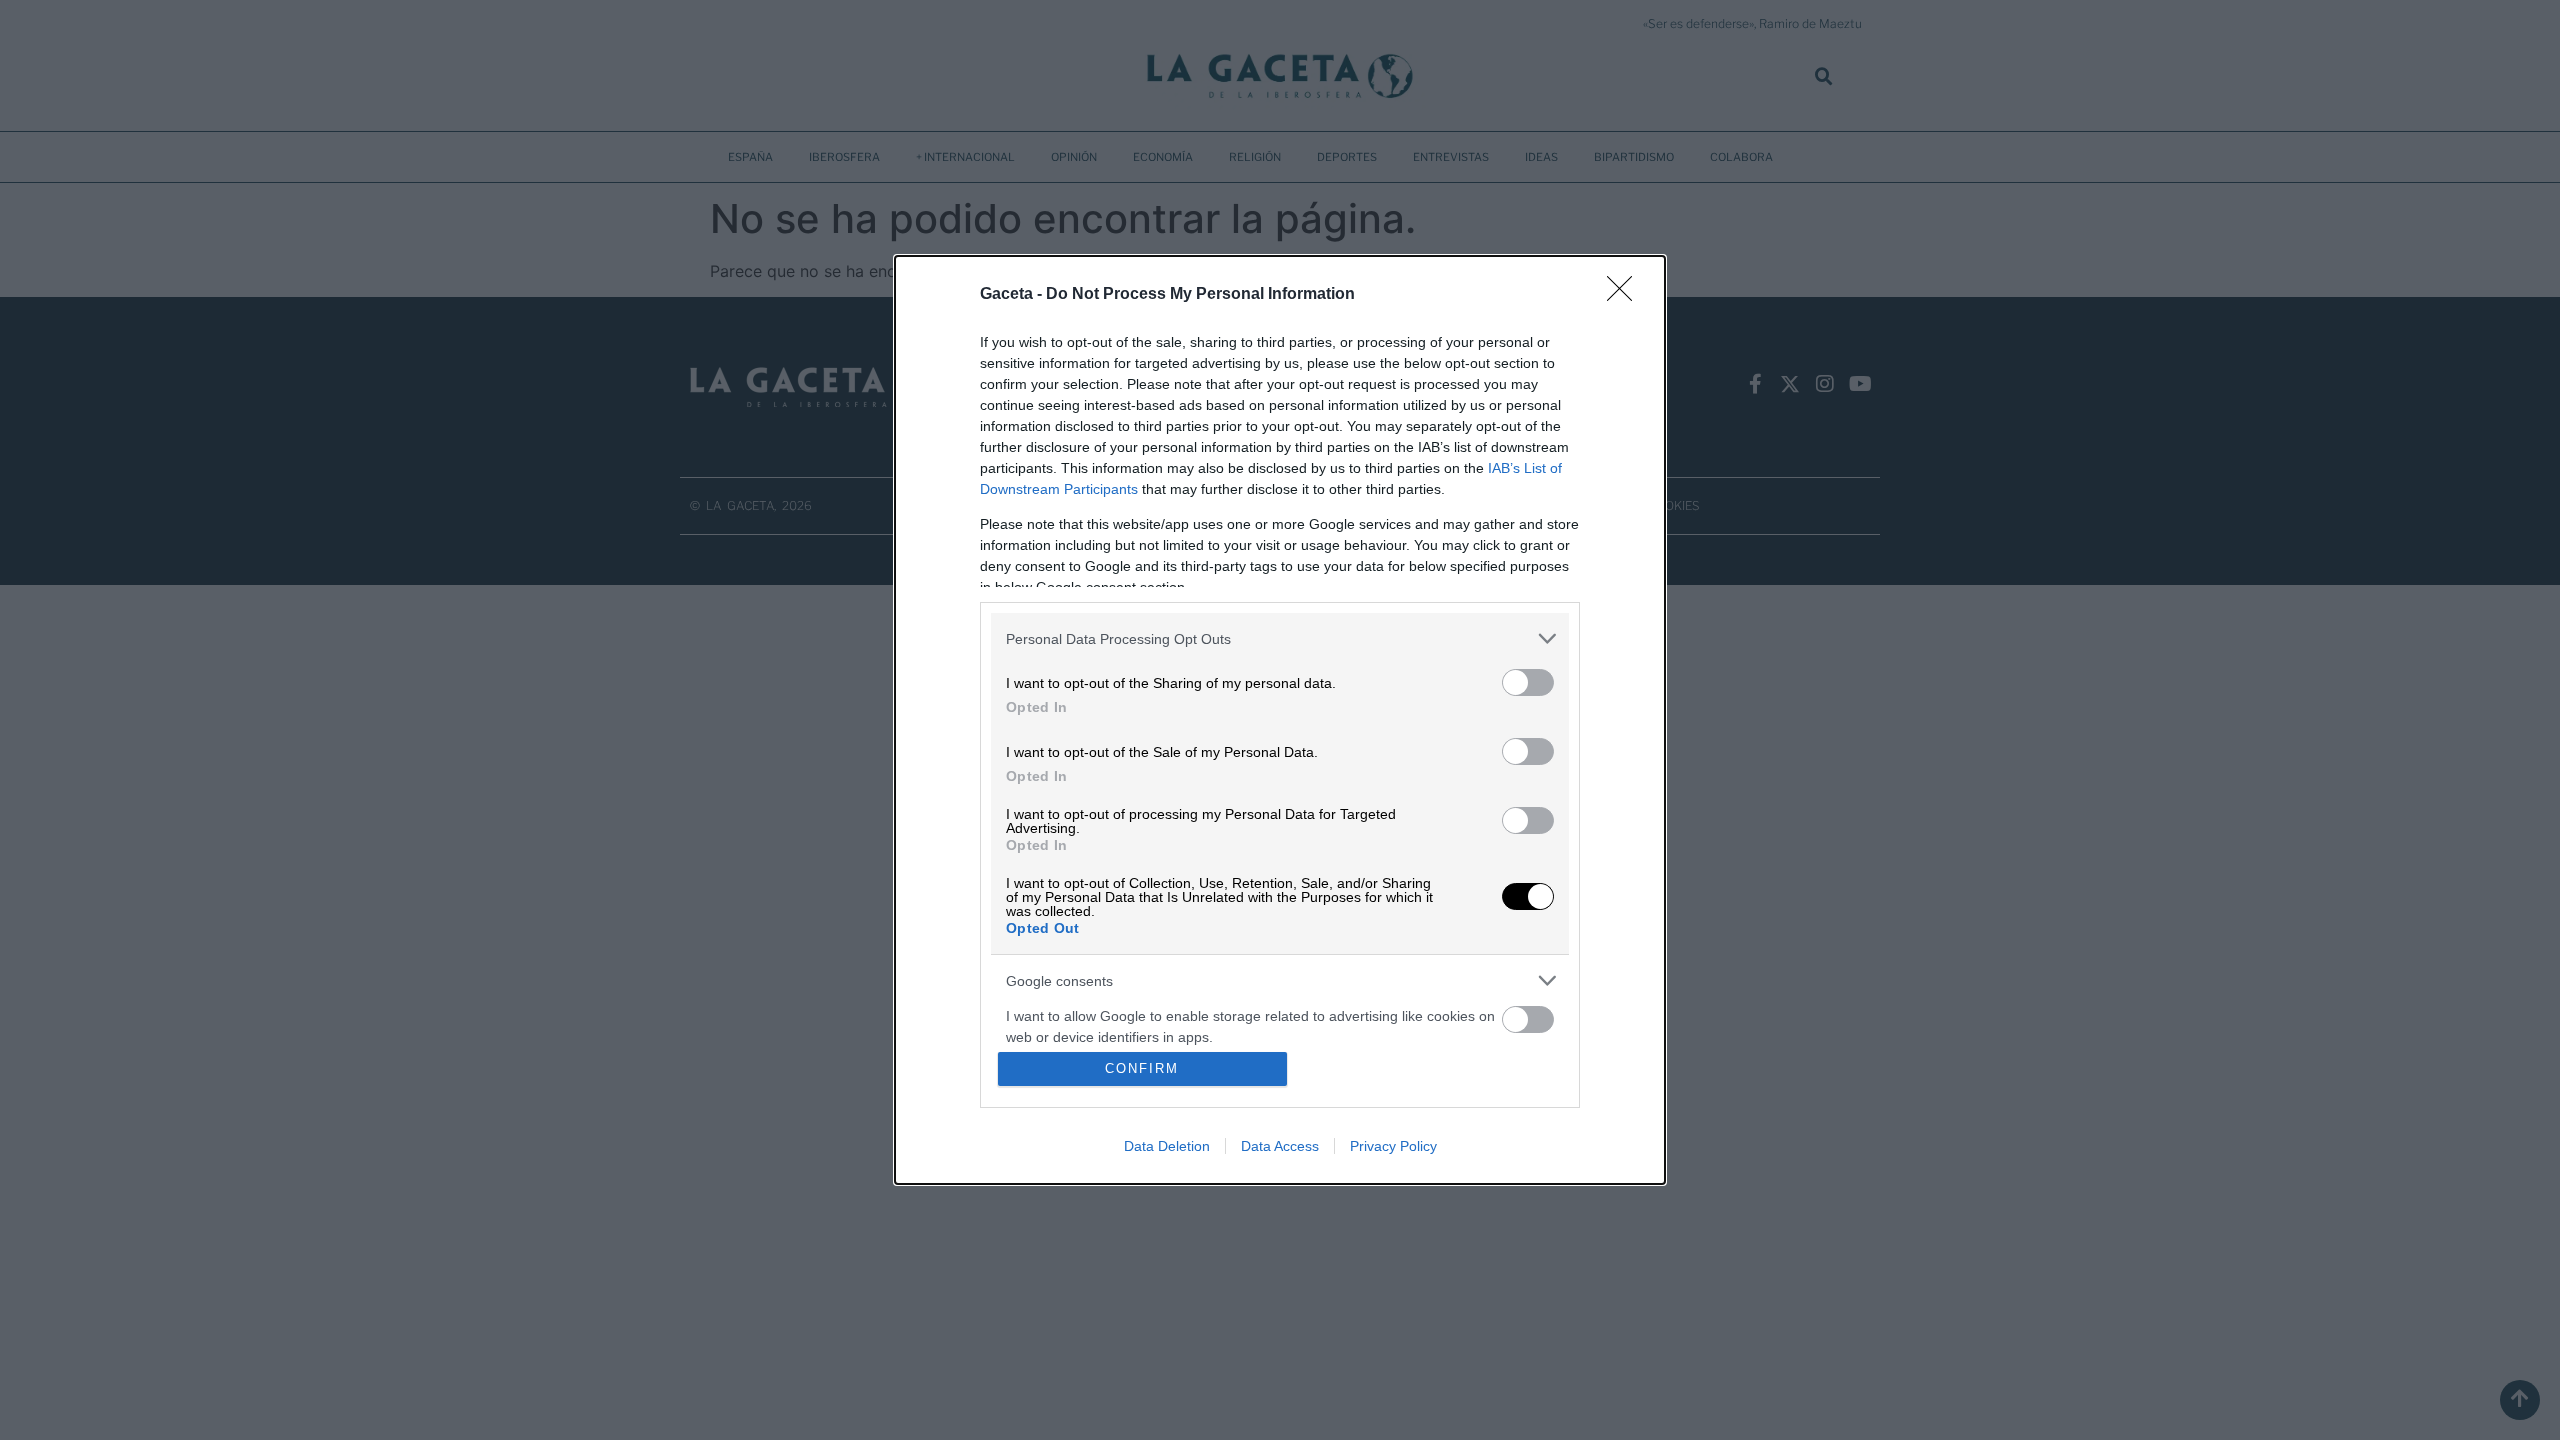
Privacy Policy (1393, 1146)
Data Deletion (1167, 1146)
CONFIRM (1142, 1068)
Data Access (1280, 1146)
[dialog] (1280, 720)
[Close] (1626, 295)
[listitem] (1280, 638)
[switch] (1528, 682)
